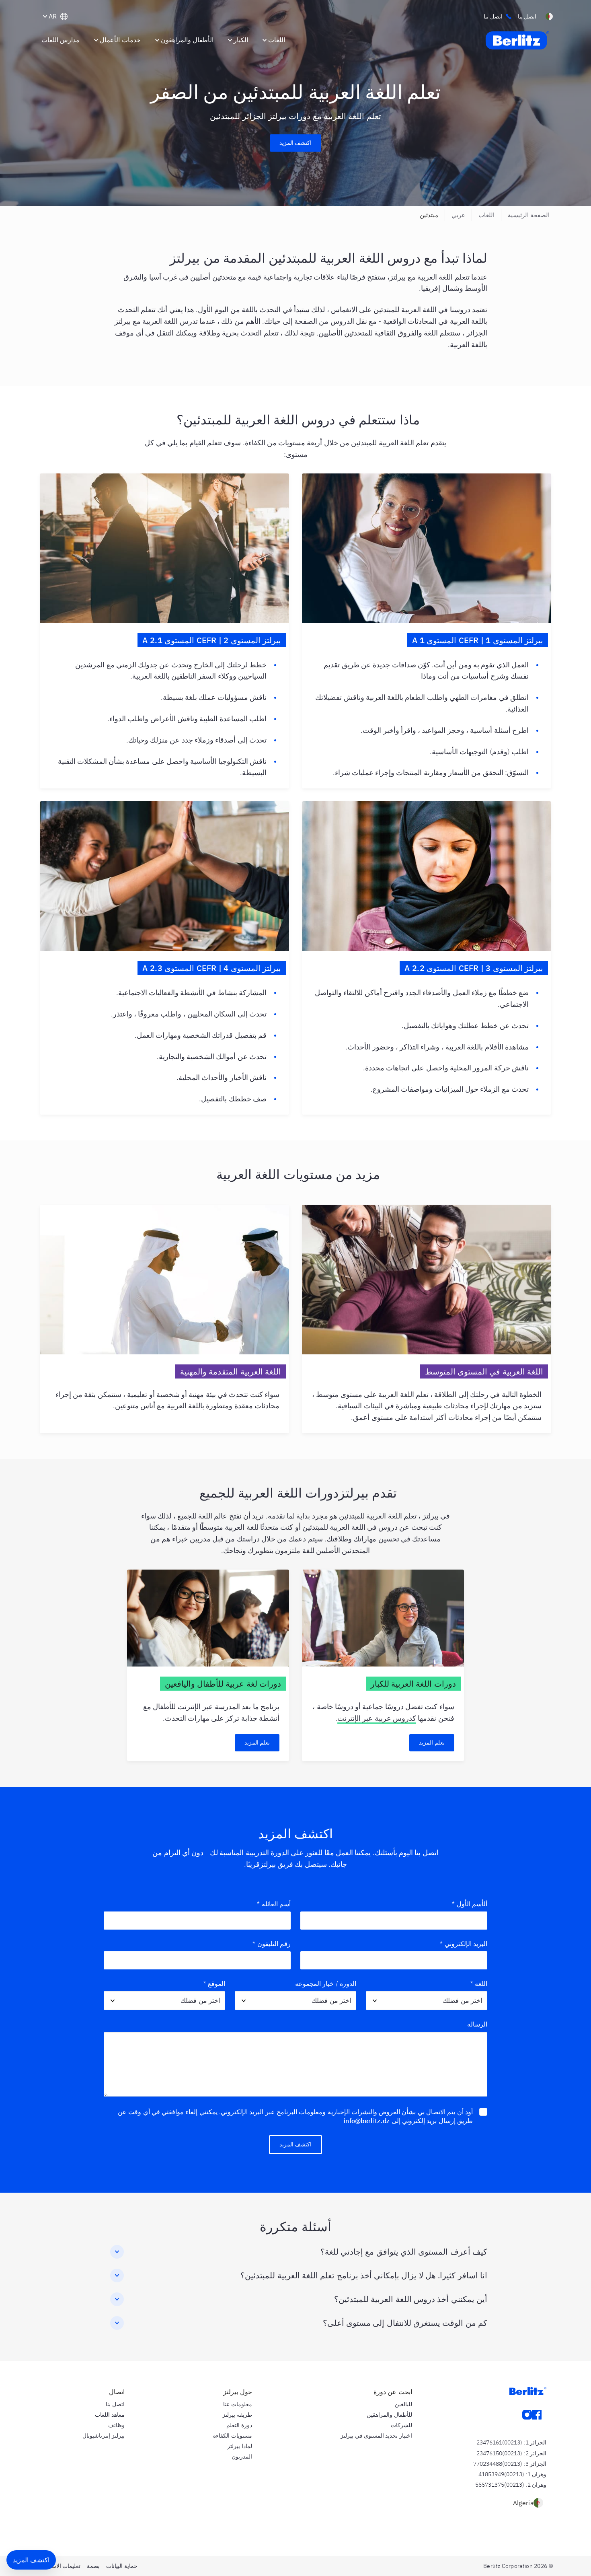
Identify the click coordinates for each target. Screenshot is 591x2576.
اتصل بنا (493, 16)
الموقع (214, 1983)
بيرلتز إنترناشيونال (103, 2436)
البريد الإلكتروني (464, 1944)
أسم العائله (274, 1904)
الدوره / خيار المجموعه (326, 1983)
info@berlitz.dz (367, 2121)
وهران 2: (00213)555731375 (511, 2485)
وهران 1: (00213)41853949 (512, 2474)
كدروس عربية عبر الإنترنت (377, 1718)
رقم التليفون (272, 1944)
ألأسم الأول (470, 1904)
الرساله (477, 2024)
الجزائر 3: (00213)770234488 (510, 2464)
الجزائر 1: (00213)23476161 (511, 2442)
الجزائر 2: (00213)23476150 (511, 2453)
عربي (458, 215)
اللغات (486, 215)
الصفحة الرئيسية (529, 215)
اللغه (479, 1983)
